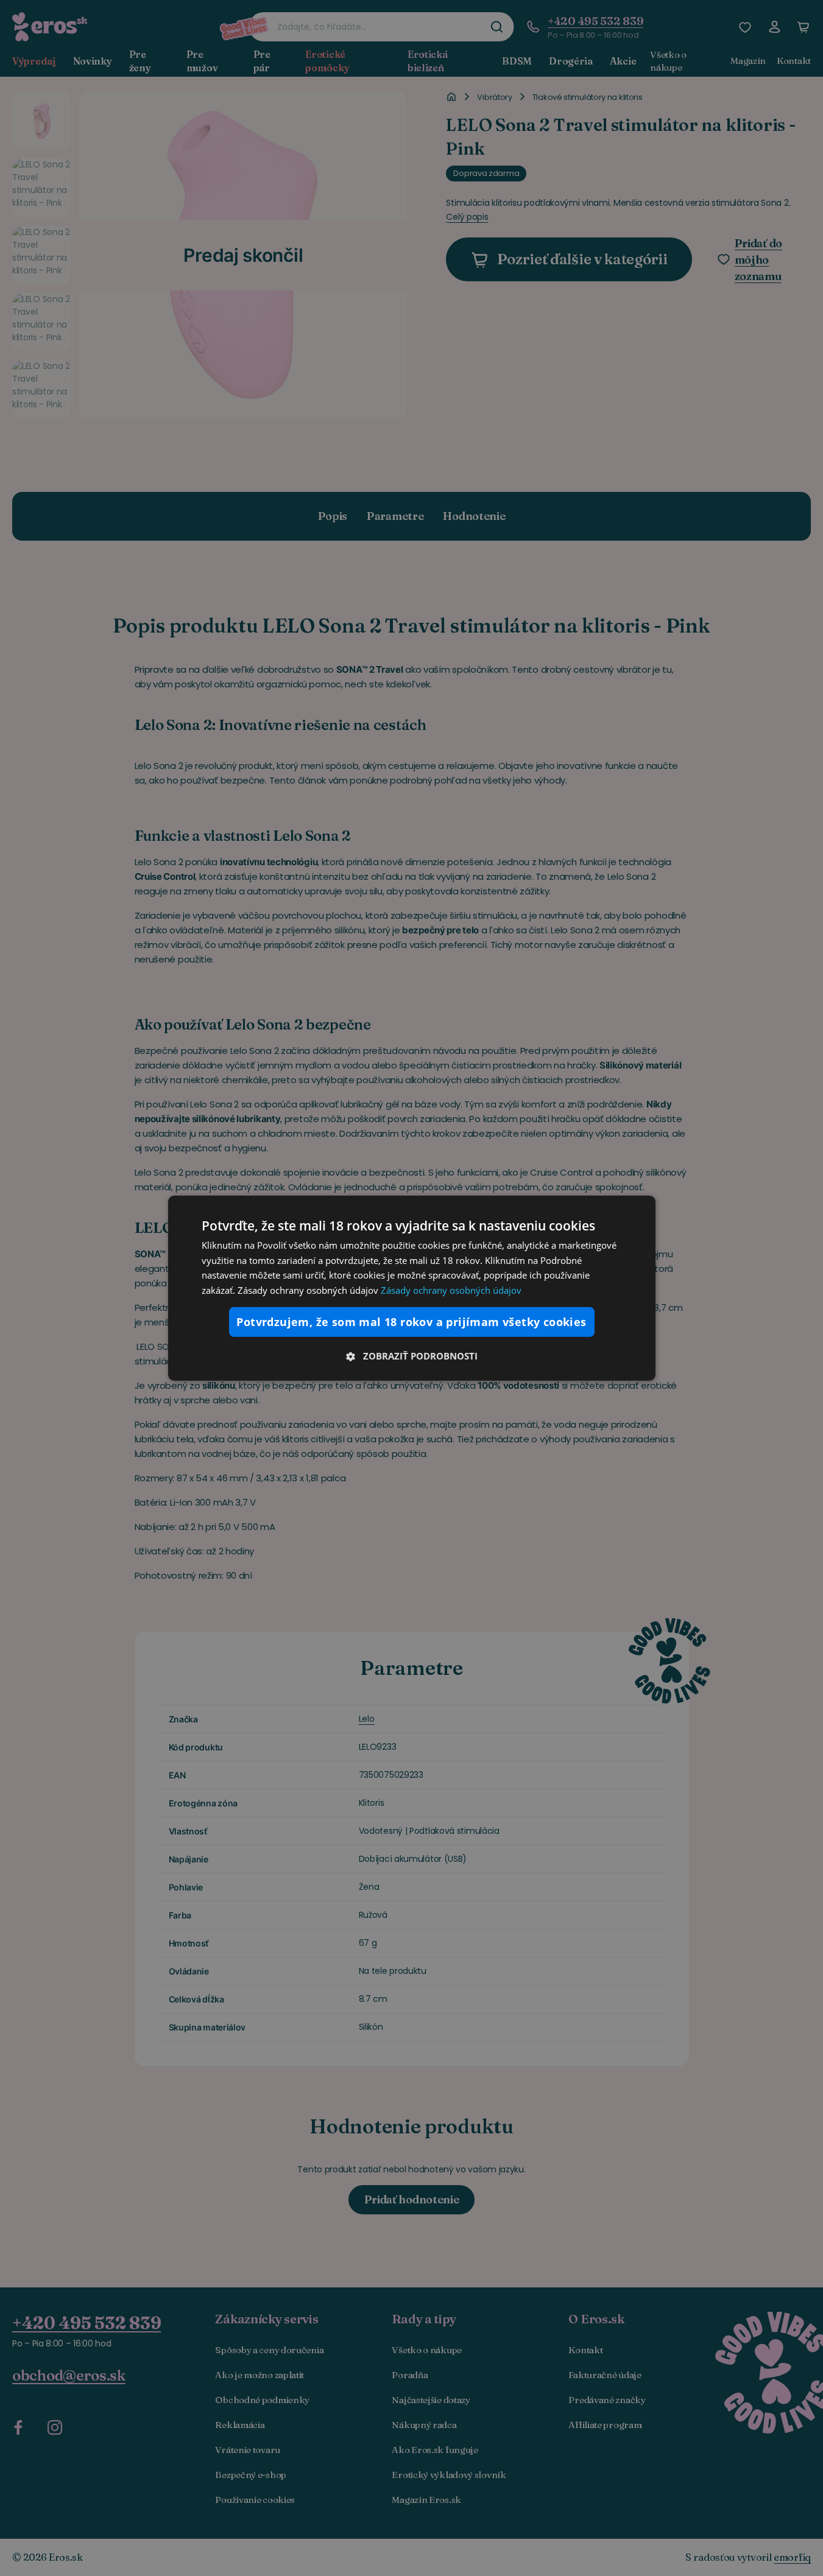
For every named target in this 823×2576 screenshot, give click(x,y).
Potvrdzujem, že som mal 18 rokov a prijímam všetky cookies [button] (411, 1322)
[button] (412, 1356)
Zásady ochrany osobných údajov (451, 1290)
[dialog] (412, 1288)
